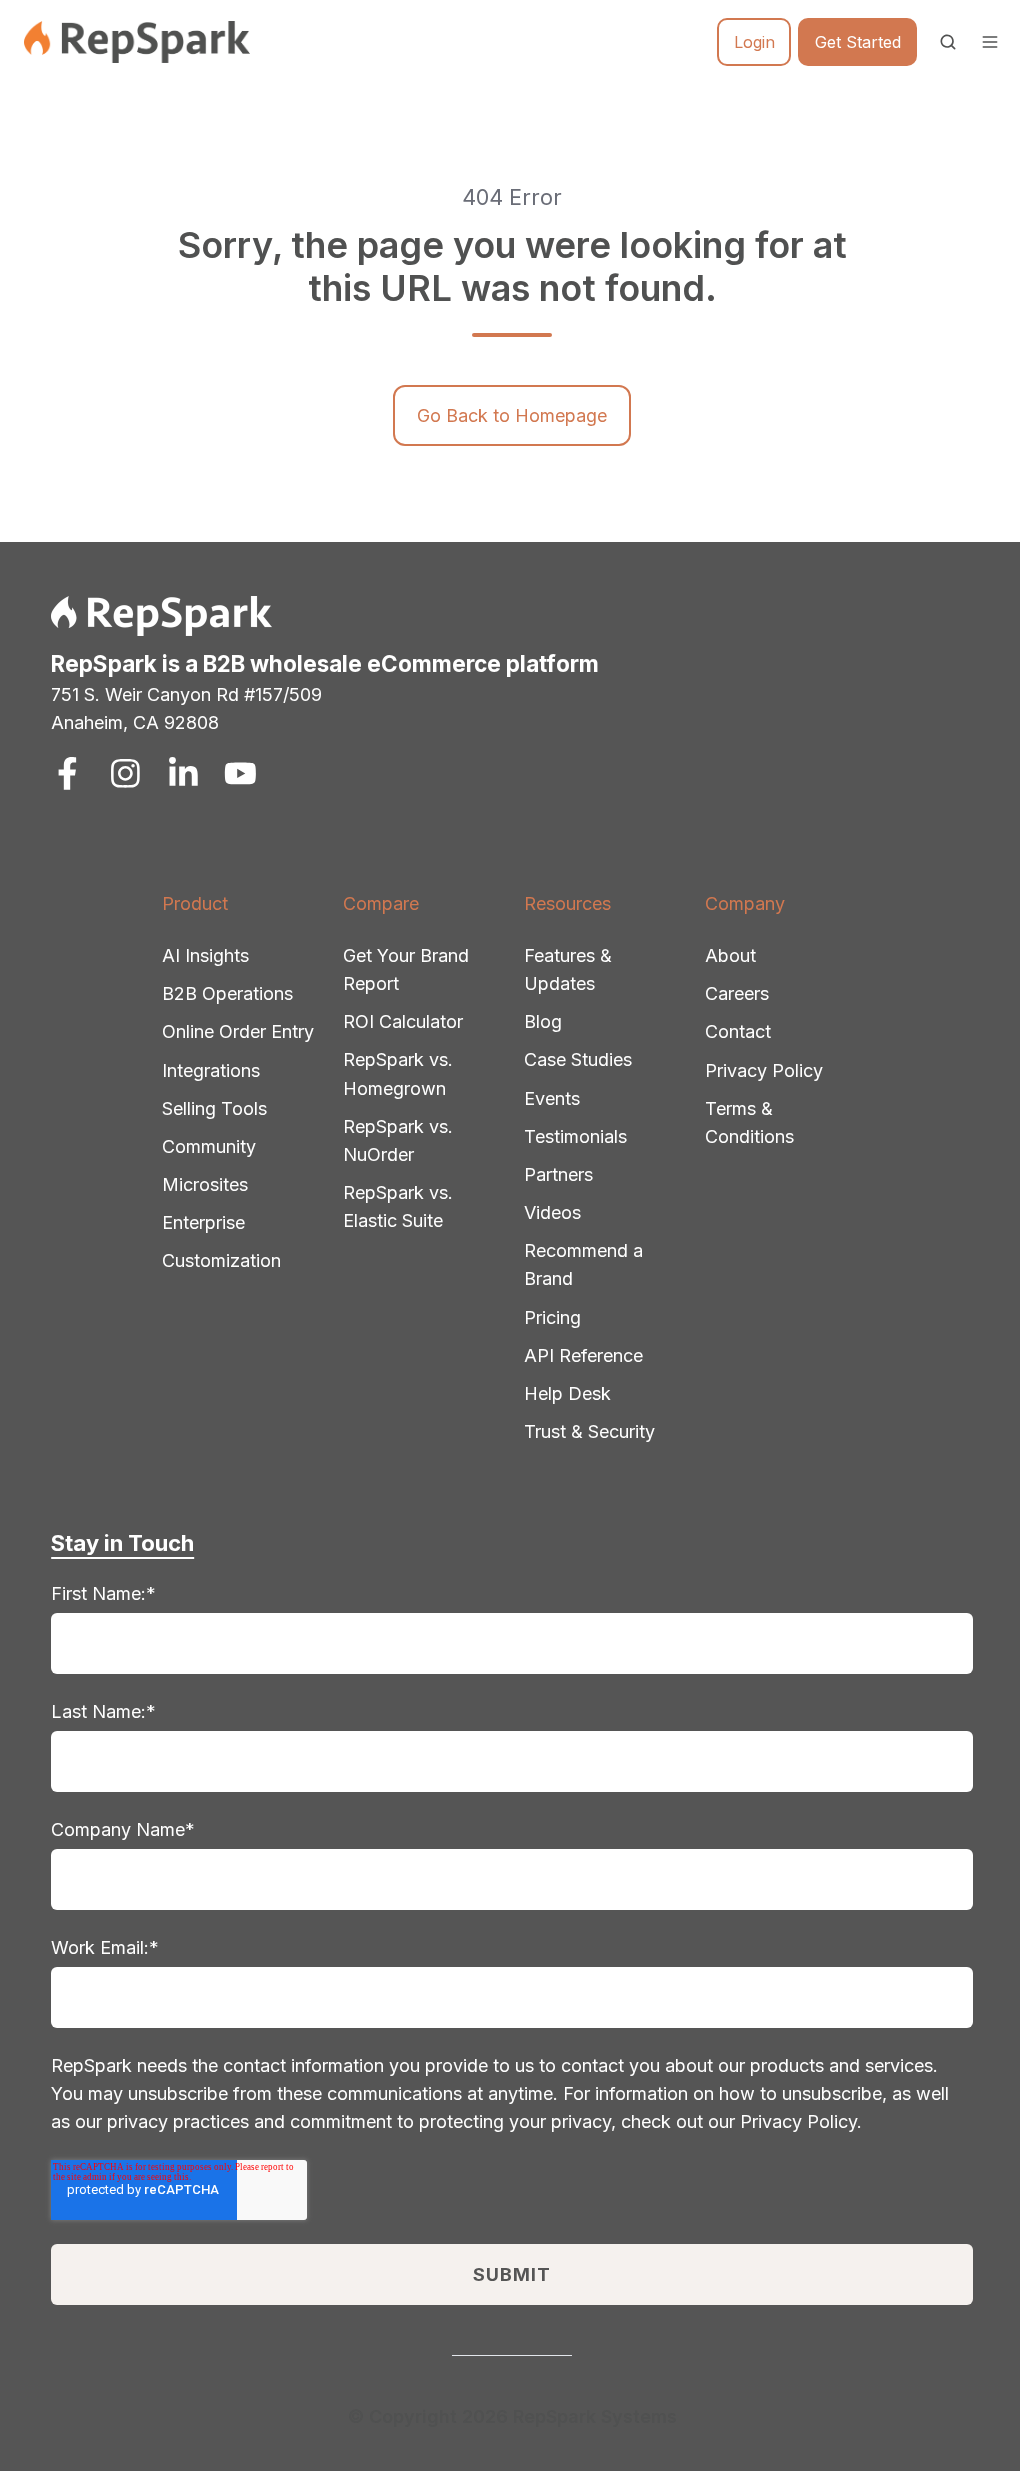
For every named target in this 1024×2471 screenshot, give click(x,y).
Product (195, 903)
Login (754, 42)
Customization (221, 1260)
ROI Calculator (403, 1021)
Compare (381, 903)
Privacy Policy (764, 1070)
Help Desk (567, 1393)
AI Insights (205, 955)
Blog (543, 1021)
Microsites (205, 1184)
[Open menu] (990, 42)
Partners (558, 1174)
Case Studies (578, 1059)
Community (209, 1146)
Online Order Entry (238, 1031)
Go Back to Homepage (512, 415)
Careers (737, 993)
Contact (738, 1031)
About (730, 955)
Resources (567, 903)
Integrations (211, 1070)
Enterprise (203, 1222)
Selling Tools (214, 1108)
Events (552, 1098)
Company (745, 903)
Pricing (552, 1317)
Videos (552, 1212)
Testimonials (575, 1136)
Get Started (858, 42)
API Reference (583, 1355)
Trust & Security (589, 1431)
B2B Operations (227, 993)
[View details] (67, 773)
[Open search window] (948, 42)
